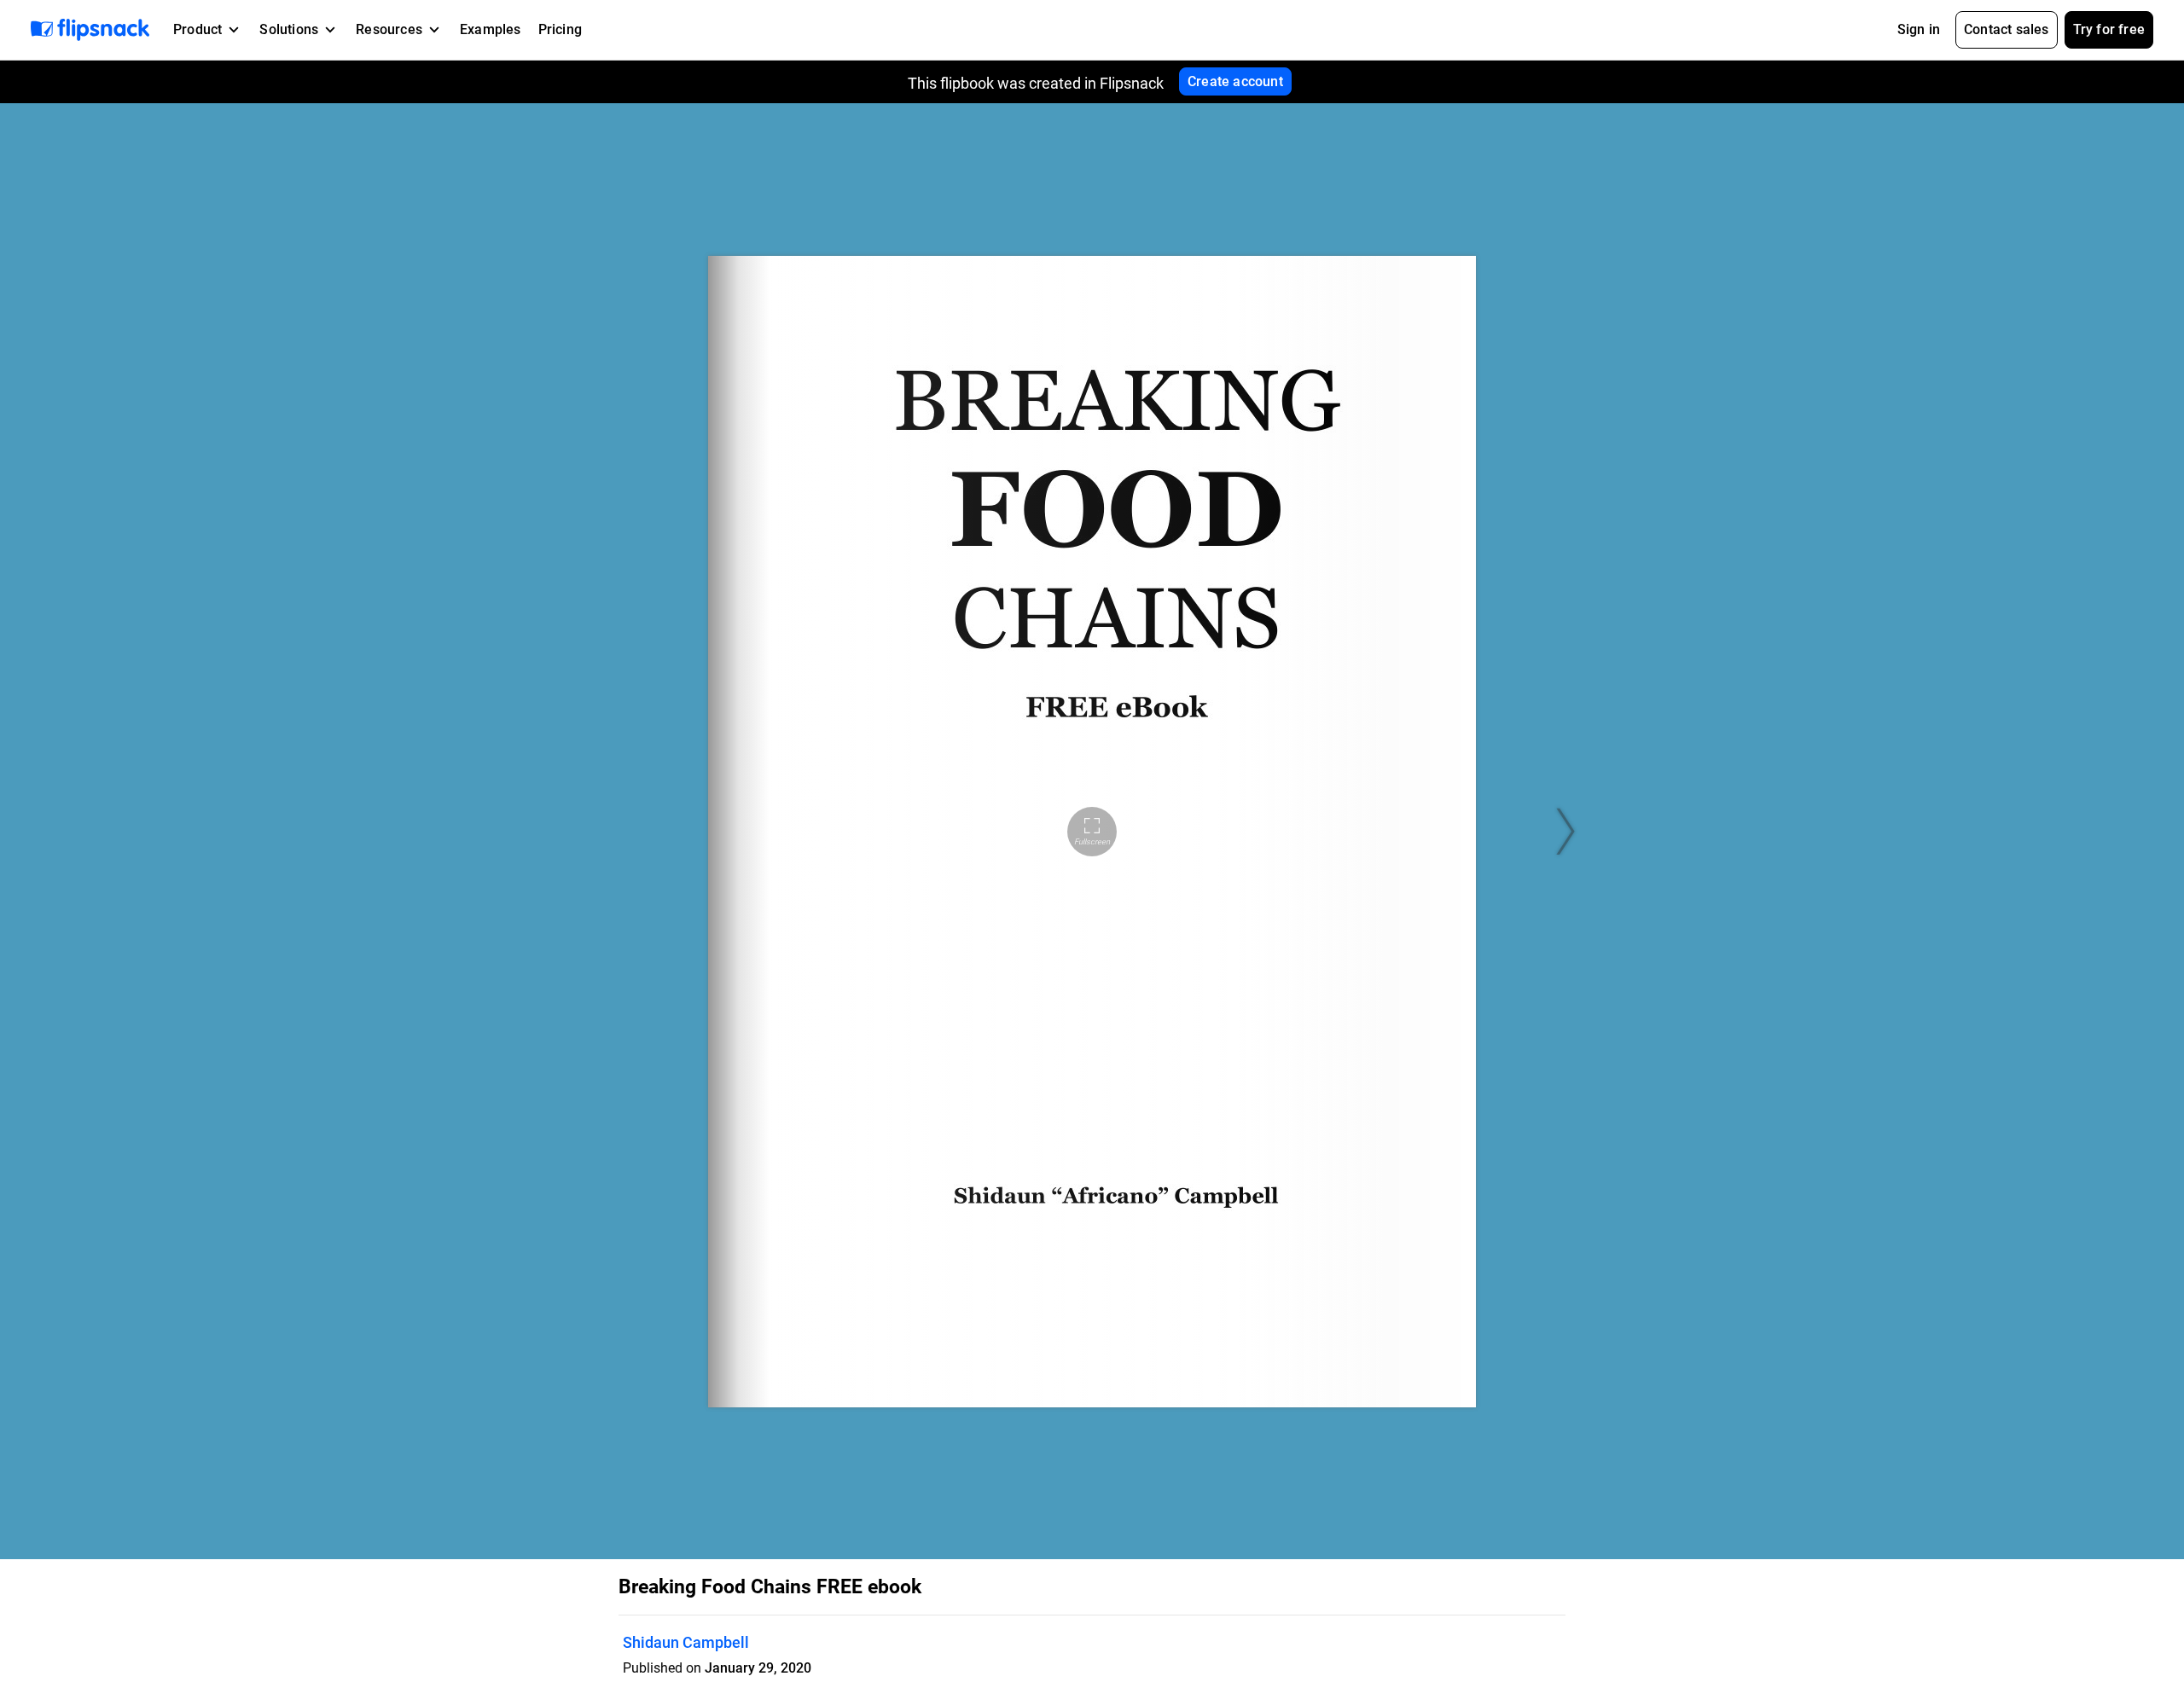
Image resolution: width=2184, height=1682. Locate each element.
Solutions (289, 29)
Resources (389, 29)
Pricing (560, 29)
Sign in (1919, 29)
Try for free (2109, 29)
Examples (491, 29)
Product (197, 29)
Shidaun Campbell (686, 1642)
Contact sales (2007, 29)
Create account (1235, 81)
